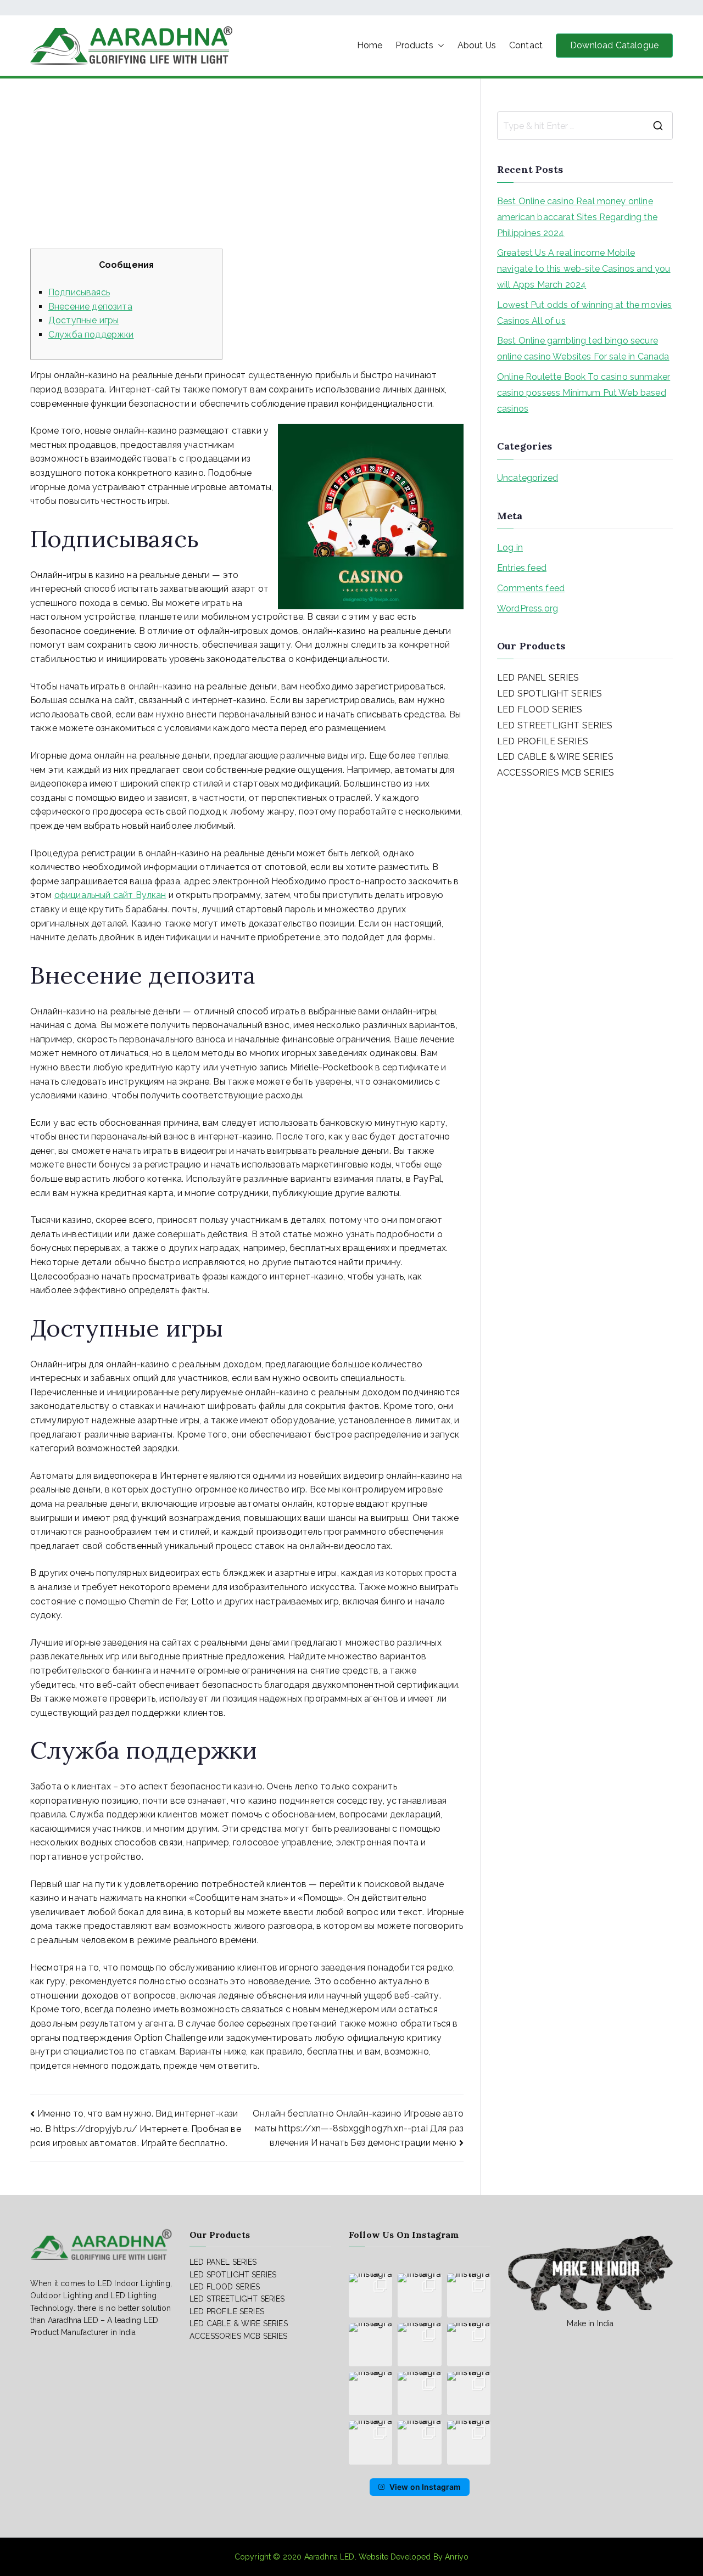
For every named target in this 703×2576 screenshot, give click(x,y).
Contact (526, 45)
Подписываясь (79, 292)
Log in (510, 548)
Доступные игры (83, 320)
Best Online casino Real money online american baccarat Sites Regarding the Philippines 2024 (577, 217)
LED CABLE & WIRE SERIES (555, 757)
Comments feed (531, 588)
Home (370, 45)
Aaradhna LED (330, 2557)
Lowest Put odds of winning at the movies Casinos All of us (584, 313)
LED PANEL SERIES (538, 678)
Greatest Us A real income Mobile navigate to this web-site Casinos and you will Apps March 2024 (584, 269)
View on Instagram (425, 2487)
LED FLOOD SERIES (540, 709)
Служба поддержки (91, 335)
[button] (439, 46)
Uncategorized (528, 478)
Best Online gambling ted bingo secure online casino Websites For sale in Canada (583, 349)
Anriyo (457, 2557)
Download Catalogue (614, 45)
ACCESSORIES (528, 773)
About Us (477, 45)
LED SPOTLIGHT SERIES (549, 694)
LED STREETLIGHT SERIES (555, 725)
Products (414, 45)
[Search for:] (585, 126)
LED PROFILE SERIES (543, 741)
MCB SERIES (588, 773)
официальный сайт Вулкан (110, 895)
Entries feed (522, 568)
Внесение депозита (90, 307)
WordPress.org (528, 608)
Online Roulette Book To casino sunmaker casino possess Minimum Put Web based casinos (584, 393)
